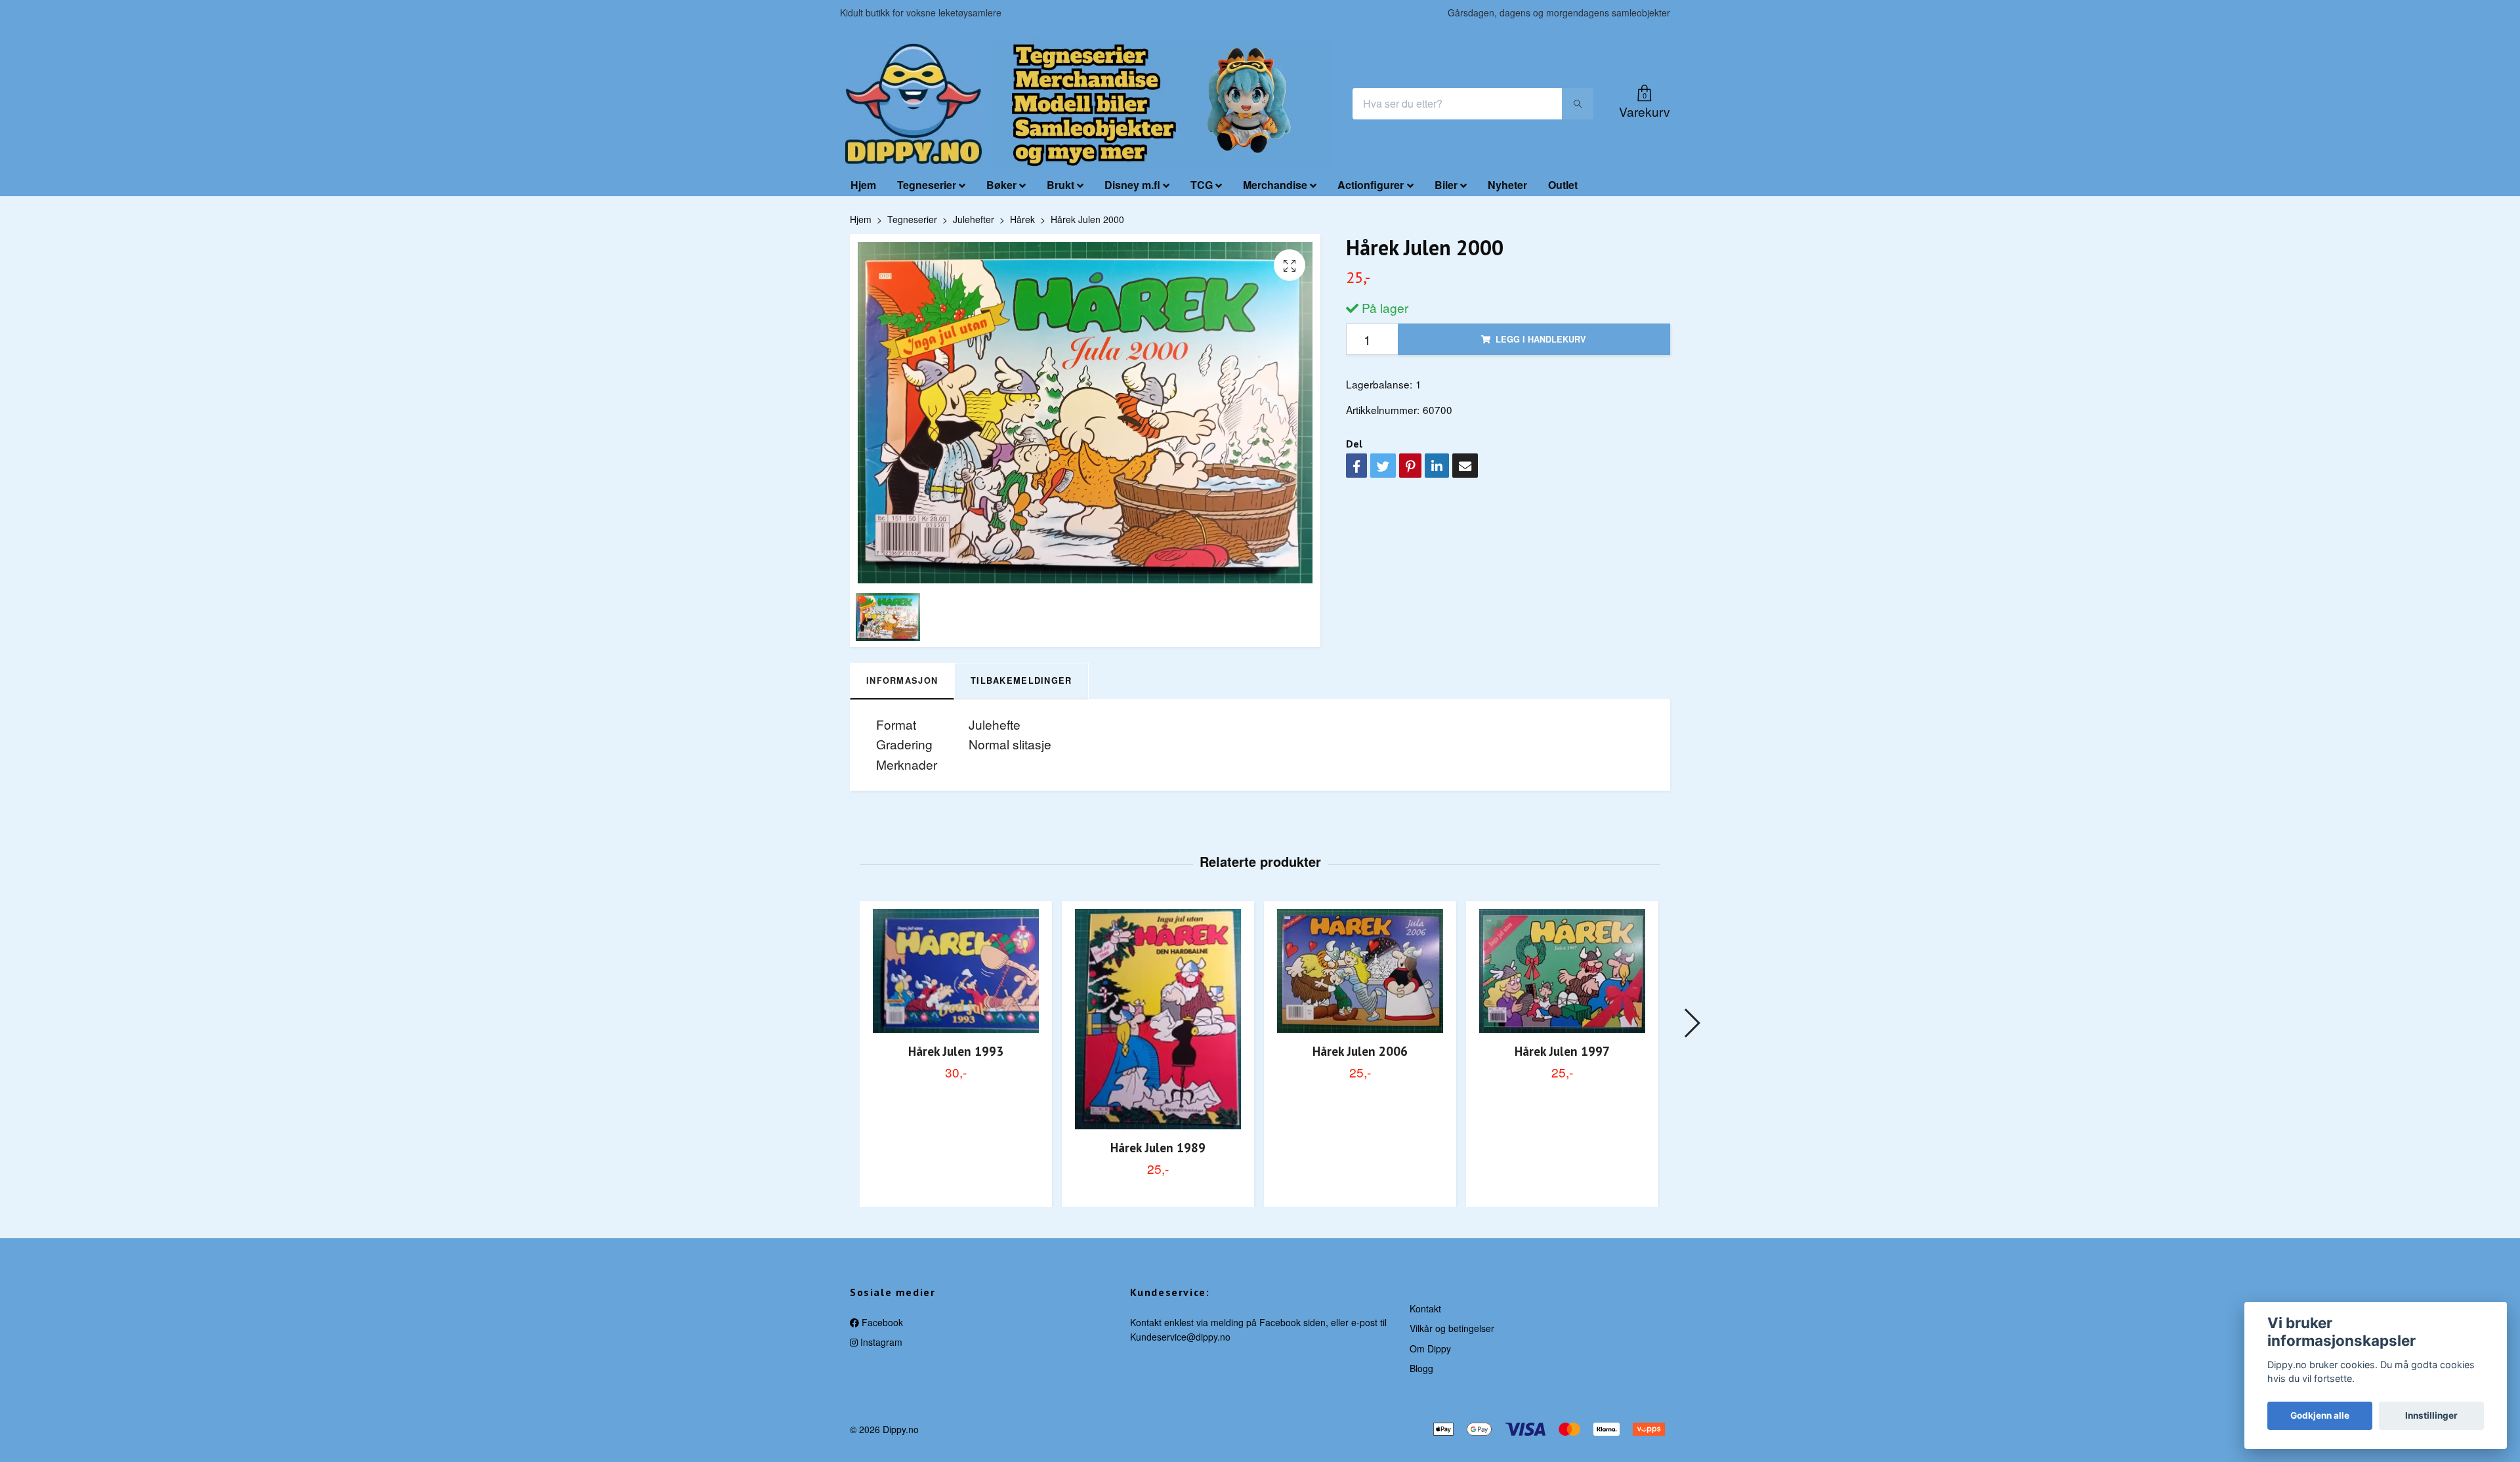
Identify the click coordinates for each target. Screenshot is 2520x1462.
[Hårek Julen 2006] (1360, 971)
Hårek (1022, 219)
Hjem (863, 185)
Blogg (1421, 1368)
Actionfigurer (1371, 185)
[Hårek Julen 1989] (1158, 1019)
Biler (1446, 185)
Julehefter (974, 219)
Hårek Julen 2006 (1360, 1051)
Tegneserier (927, 185)
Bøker (1001, 185)
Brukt (1060, 185)
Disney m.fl (1132, 185)
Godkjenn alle (2320, 1415)
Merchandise (1275, 185)
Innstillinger (2431, 1415)
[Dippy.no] (913, 104)
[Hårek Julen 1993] (956, 971)
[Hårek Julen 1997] (1562, 971)
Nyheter (1507, 185)
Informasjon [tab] (902, 680)
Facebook (881, 1322)
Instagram (880, 1342)
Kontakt (1425, 1308)
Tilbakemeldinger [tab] (1021, 680)
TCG (1202, 185)
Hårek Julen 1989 (1158, 1147)
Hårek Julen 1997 (1562, 1051)
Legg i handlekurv (1541, 339)
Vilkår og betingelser (1452, 1328)
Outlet (1563, 185)
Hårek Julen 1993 (956, 1051)
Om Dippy (1430, 1348)
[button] (1691, 1023)
